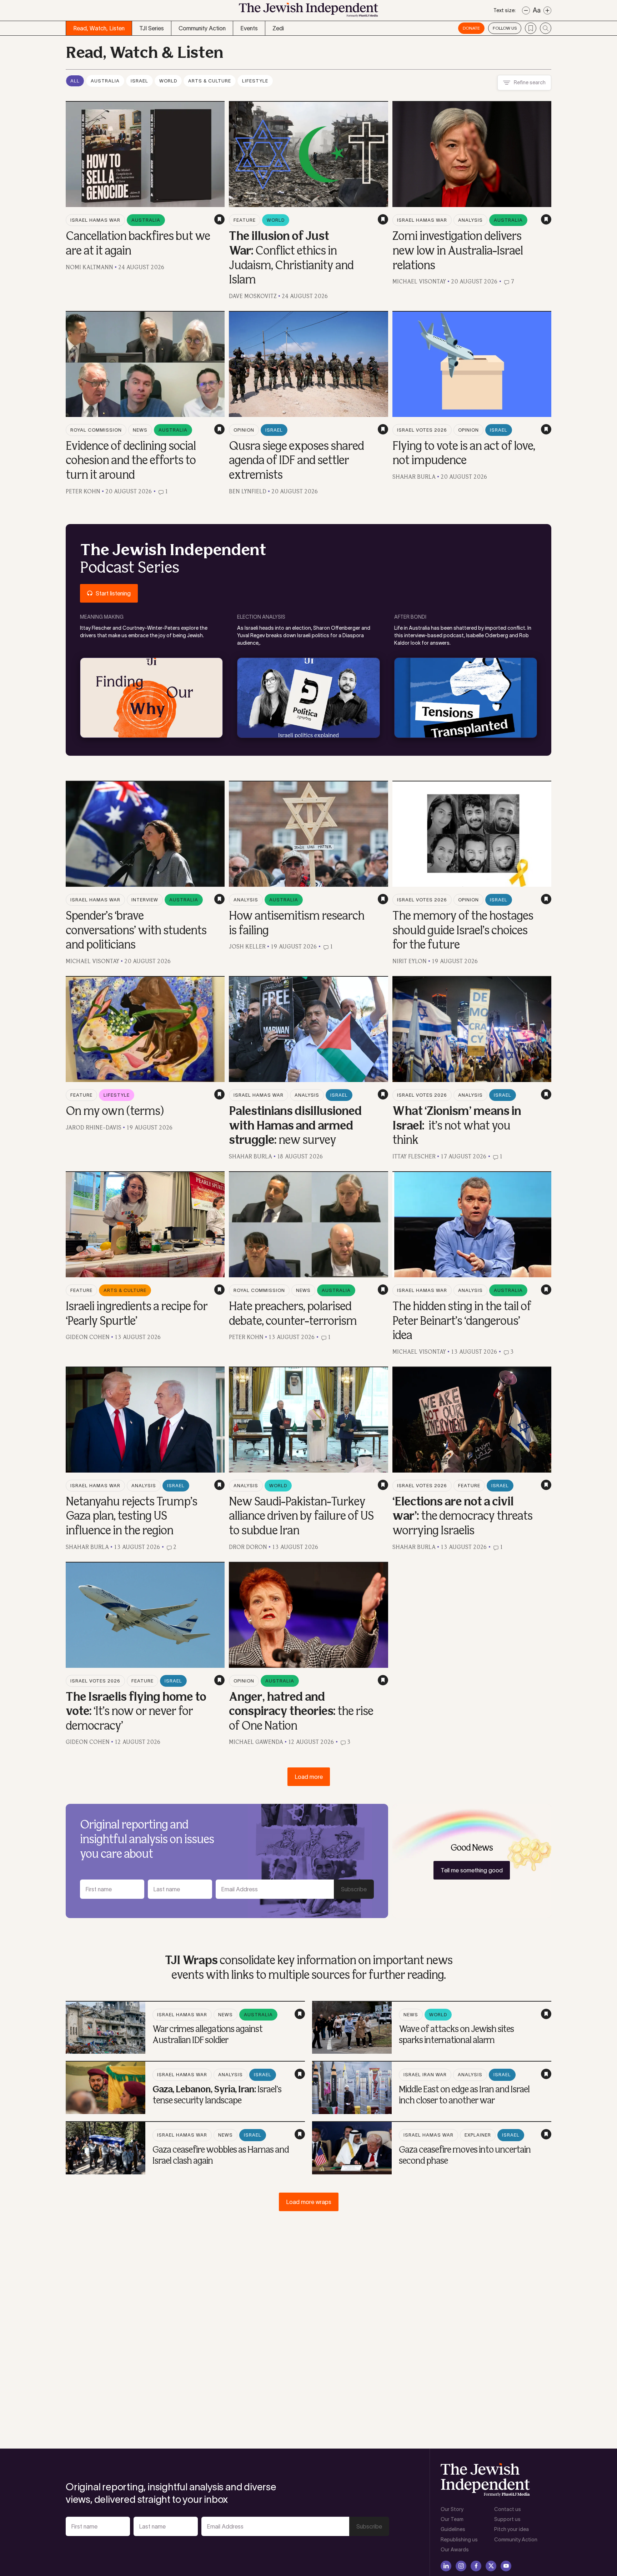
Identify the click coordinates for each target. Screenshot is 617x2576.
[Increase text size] (547, 11)
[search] (546, 28)
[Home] (308, 12)
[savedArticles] (531, 28)
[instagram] (461, 2566)
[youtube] (506, 2566)
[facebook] (476, 2566)
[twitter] (491, 2566)
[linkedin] (446, 2566)
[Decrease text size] (526, 11)
